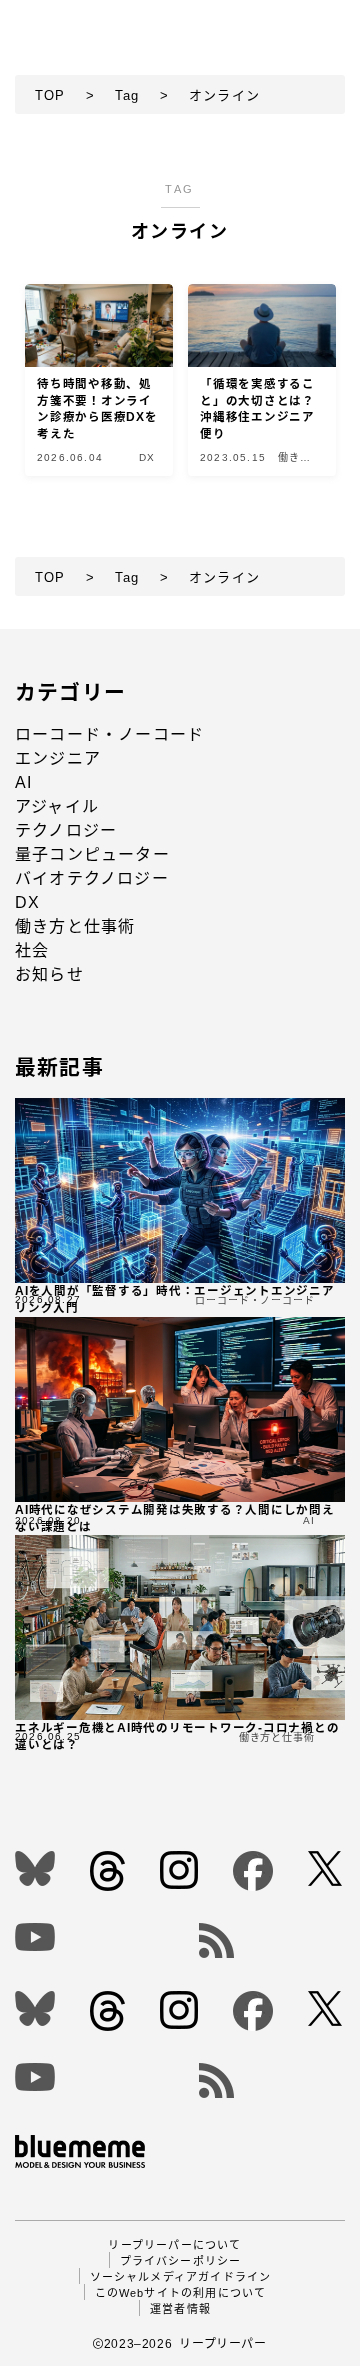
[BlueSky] (36, 1868)
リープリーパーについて (174, 2245)
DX (27, 902)
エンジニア (58, 758)
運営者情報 (180, 2309)
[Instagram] (180, 1870)
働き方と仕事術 (75, 926)
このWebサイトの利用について (181, 2293)
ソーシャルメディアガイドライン (181, 2277)
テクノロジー (66, 830)
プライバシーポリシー (181, 2261)
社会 (32, 950)
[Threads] (109, 1871)
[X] (326, 1868)
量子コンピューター (92, 854)
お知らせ (49, 974)
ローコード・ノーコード (109, 734)
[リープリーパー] (68, 21)
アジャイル (57, 806)
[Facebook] (254, 1871)
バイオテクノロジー (92, 878)
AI (23, 782)
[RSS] (272, 1940)
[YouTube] (91, 1937)
